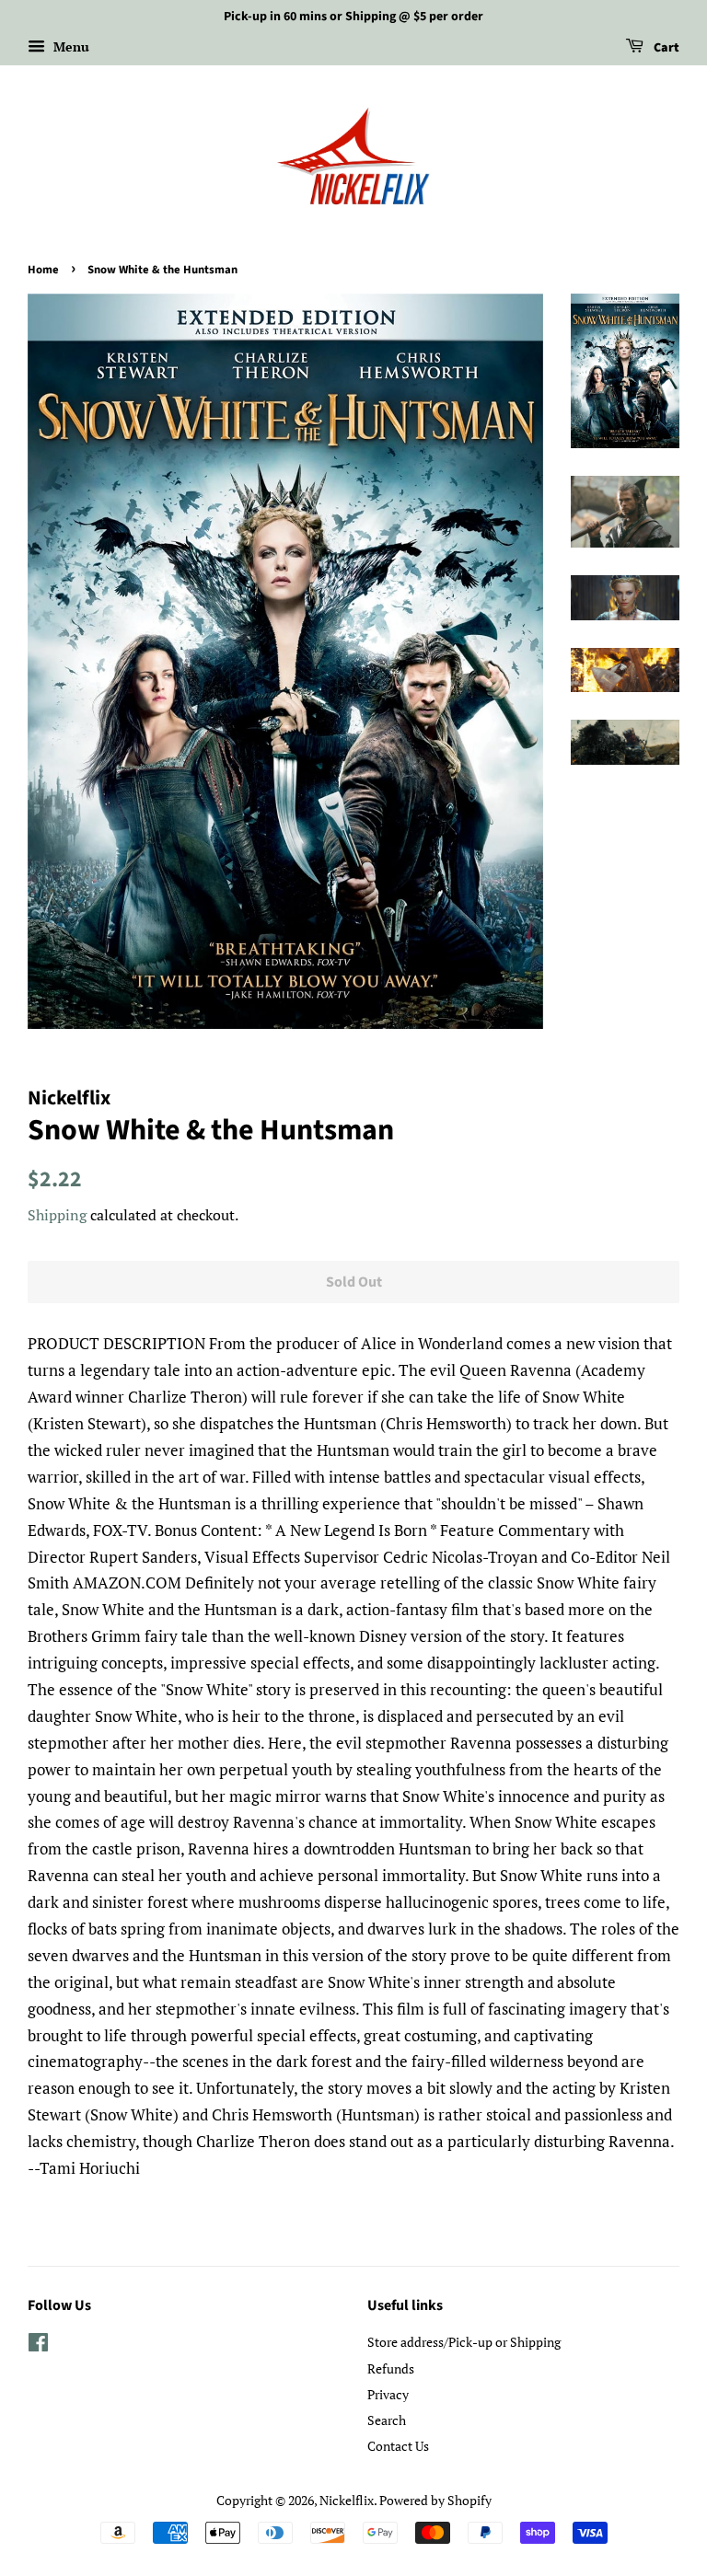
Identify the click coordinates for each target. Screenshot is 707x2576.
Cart (665, 48)
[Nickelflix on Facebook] (38, 2345)
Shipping (57, 1215)
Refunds (391, 2368)
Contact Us (398, 2446)
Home (43, 270)
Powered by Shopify (435, 2500)
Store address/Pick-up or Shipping (464, 2342)
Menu (70, 46)
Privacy (388, 2394)
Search (387, 2420)
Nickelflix (347, 2500)
